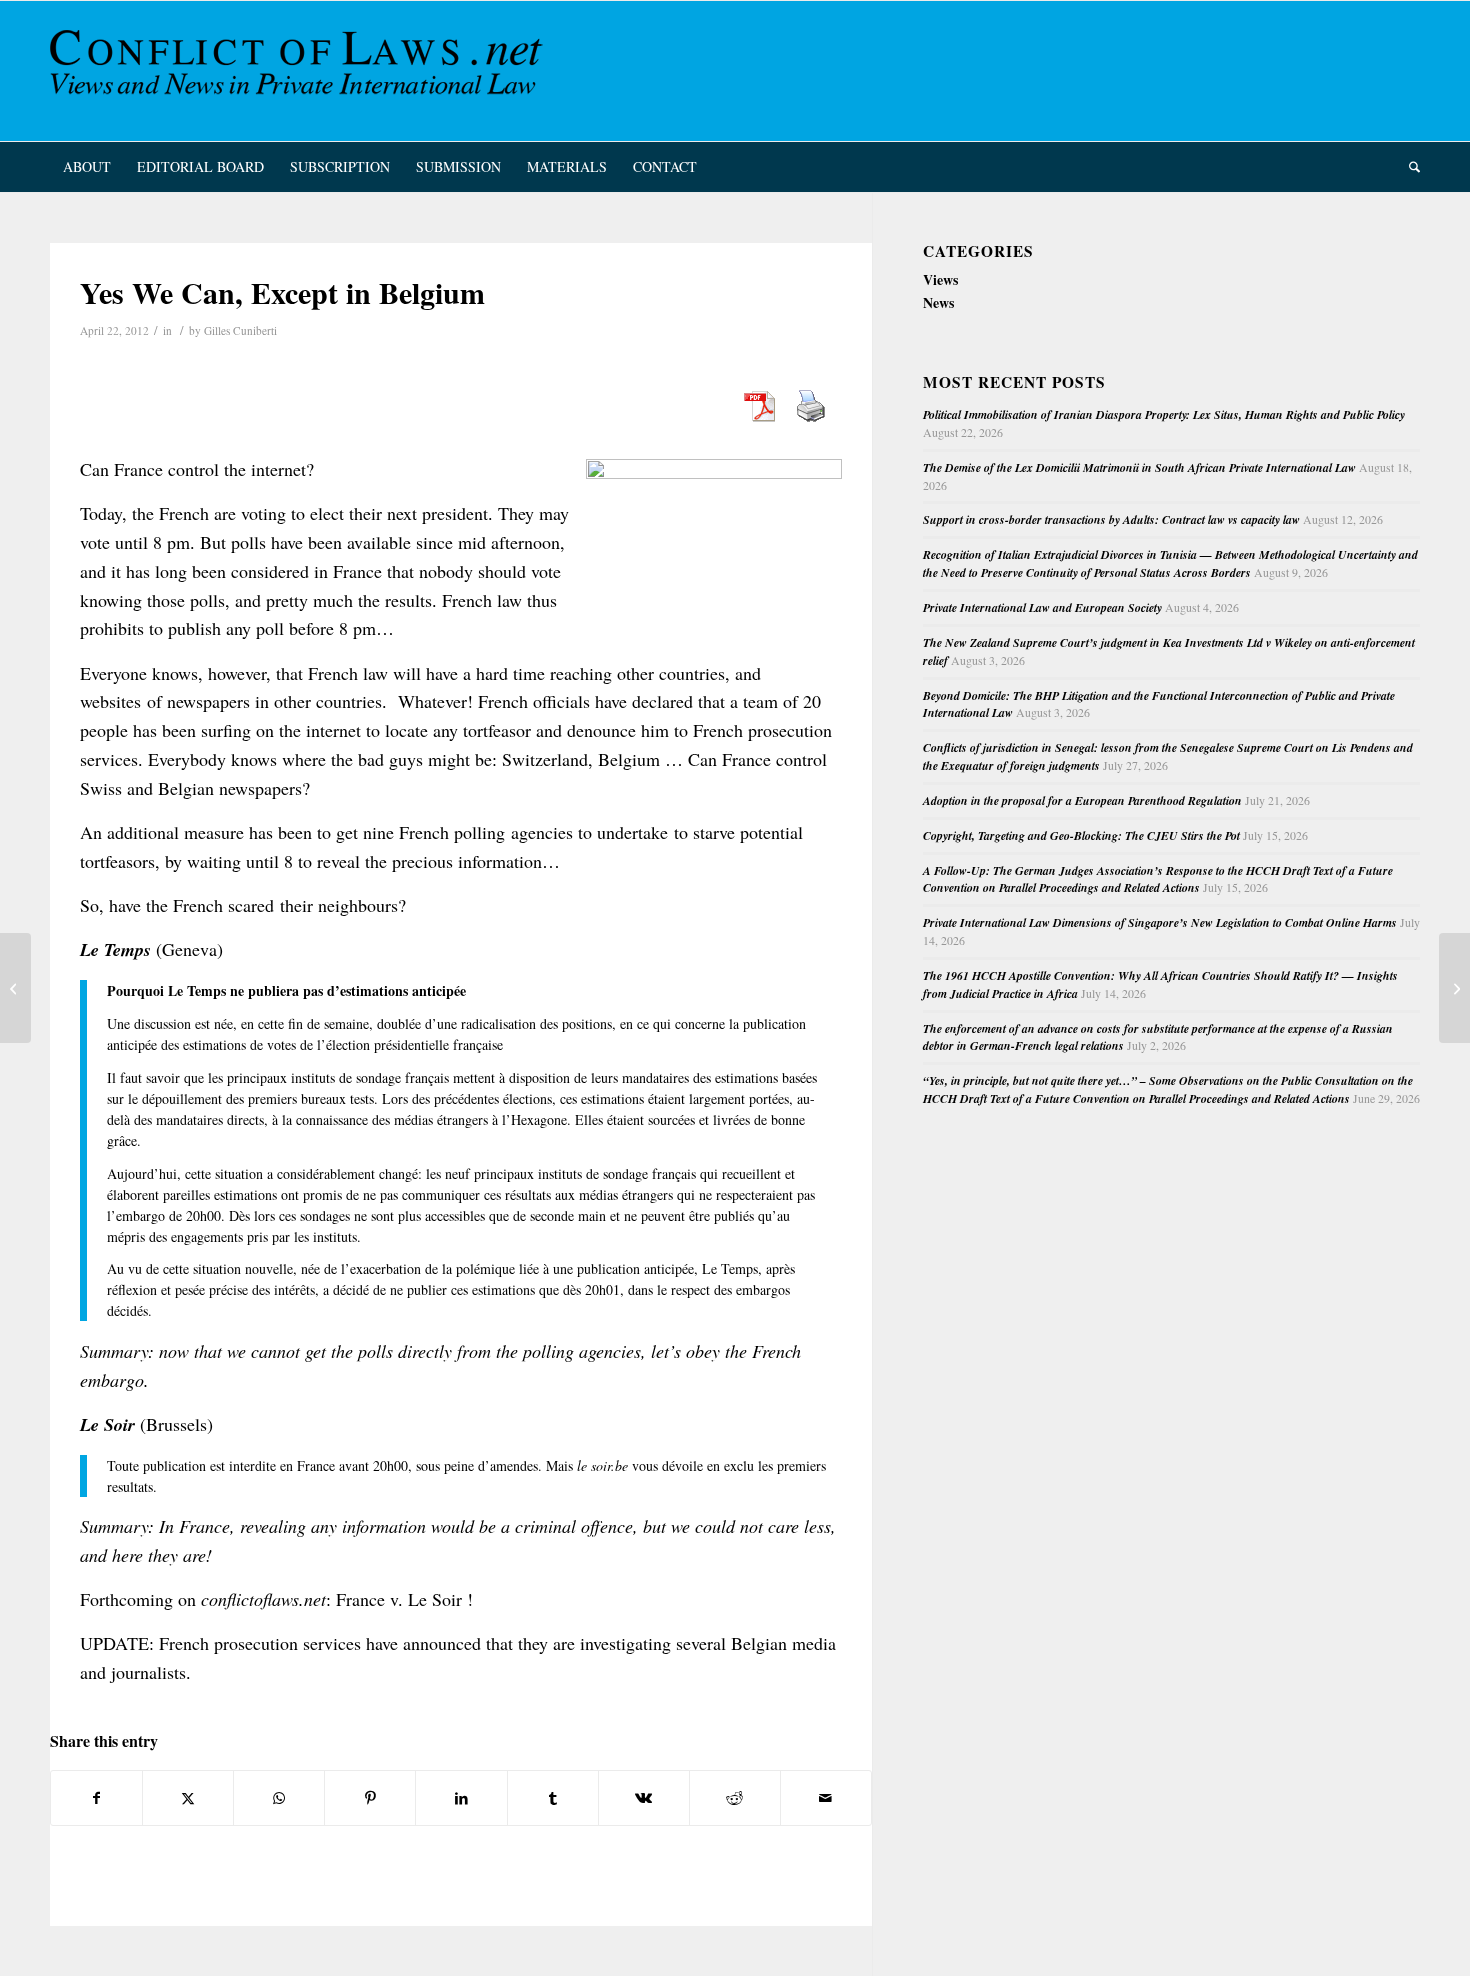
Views (940, 279)
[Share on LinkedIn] (461, 1798)
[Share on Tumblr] (553, 1798)
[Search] (1408, 167)
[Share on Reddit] (735, 1798)
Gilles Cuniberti (240, 330)
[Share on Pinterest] (370, 1798)
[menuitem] (87, 167)
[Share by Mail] (826, 1798)
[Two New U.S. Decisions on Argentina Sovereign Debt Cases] (15, 988)
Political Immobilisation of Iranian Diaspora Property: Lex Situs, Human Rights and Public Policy (1164, 414)
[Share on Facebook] (96, 1798)
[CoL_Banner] (300, 71)
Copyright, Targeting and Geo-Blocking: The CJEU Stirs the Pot (1081, 835)
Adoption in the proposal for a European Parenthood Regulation (1082, 800)
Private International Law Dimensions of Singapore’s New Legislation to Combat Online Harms (1160, 922)
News (938, 302)
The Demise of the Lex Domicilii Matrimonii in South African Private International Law (1139, 467)
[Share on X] (188, 1798)
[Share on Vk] (644, 1798)
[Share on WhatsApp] (279, 1798)
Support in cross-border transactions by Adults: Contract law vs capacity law (1111, 519)
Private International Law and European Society (1042, 607)
